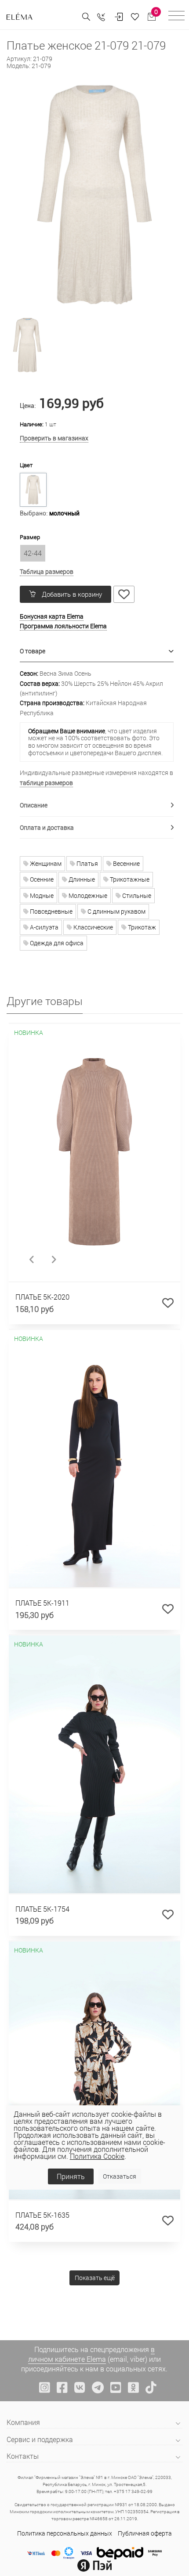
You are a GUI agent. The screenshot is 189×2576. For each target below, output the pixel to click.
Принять (71, 2176)
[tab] (97, 651)
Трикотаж (141, 927)
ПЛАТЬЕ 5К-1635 (42, 2215)
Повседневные (51, 911)
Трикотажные (129, 879)
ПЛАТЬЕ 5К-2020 (42, 1297)
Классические (93, 927)
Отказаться (120, 2176)
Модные (41, 895)
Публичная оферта (145, 2533)
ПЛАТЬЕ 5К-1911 (42, 1603)
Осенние (41, 879)
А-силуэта (44, 927)
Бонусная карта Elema (52, 616)
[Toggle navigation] (176, 17)
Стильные (136, 895)
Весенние (126, 863)
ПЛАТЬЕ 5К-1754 (42, 1909)
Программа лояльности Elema (63, 626)
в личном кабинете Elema (91, 2354)
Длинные (81, 879)
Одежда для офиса (56, 943)
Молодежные (87, 895)
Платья (87, 863)
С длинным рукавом (116, 911)
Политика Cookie (97, 2156)
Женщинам (45, 863)
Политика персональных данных (65, 2533)
